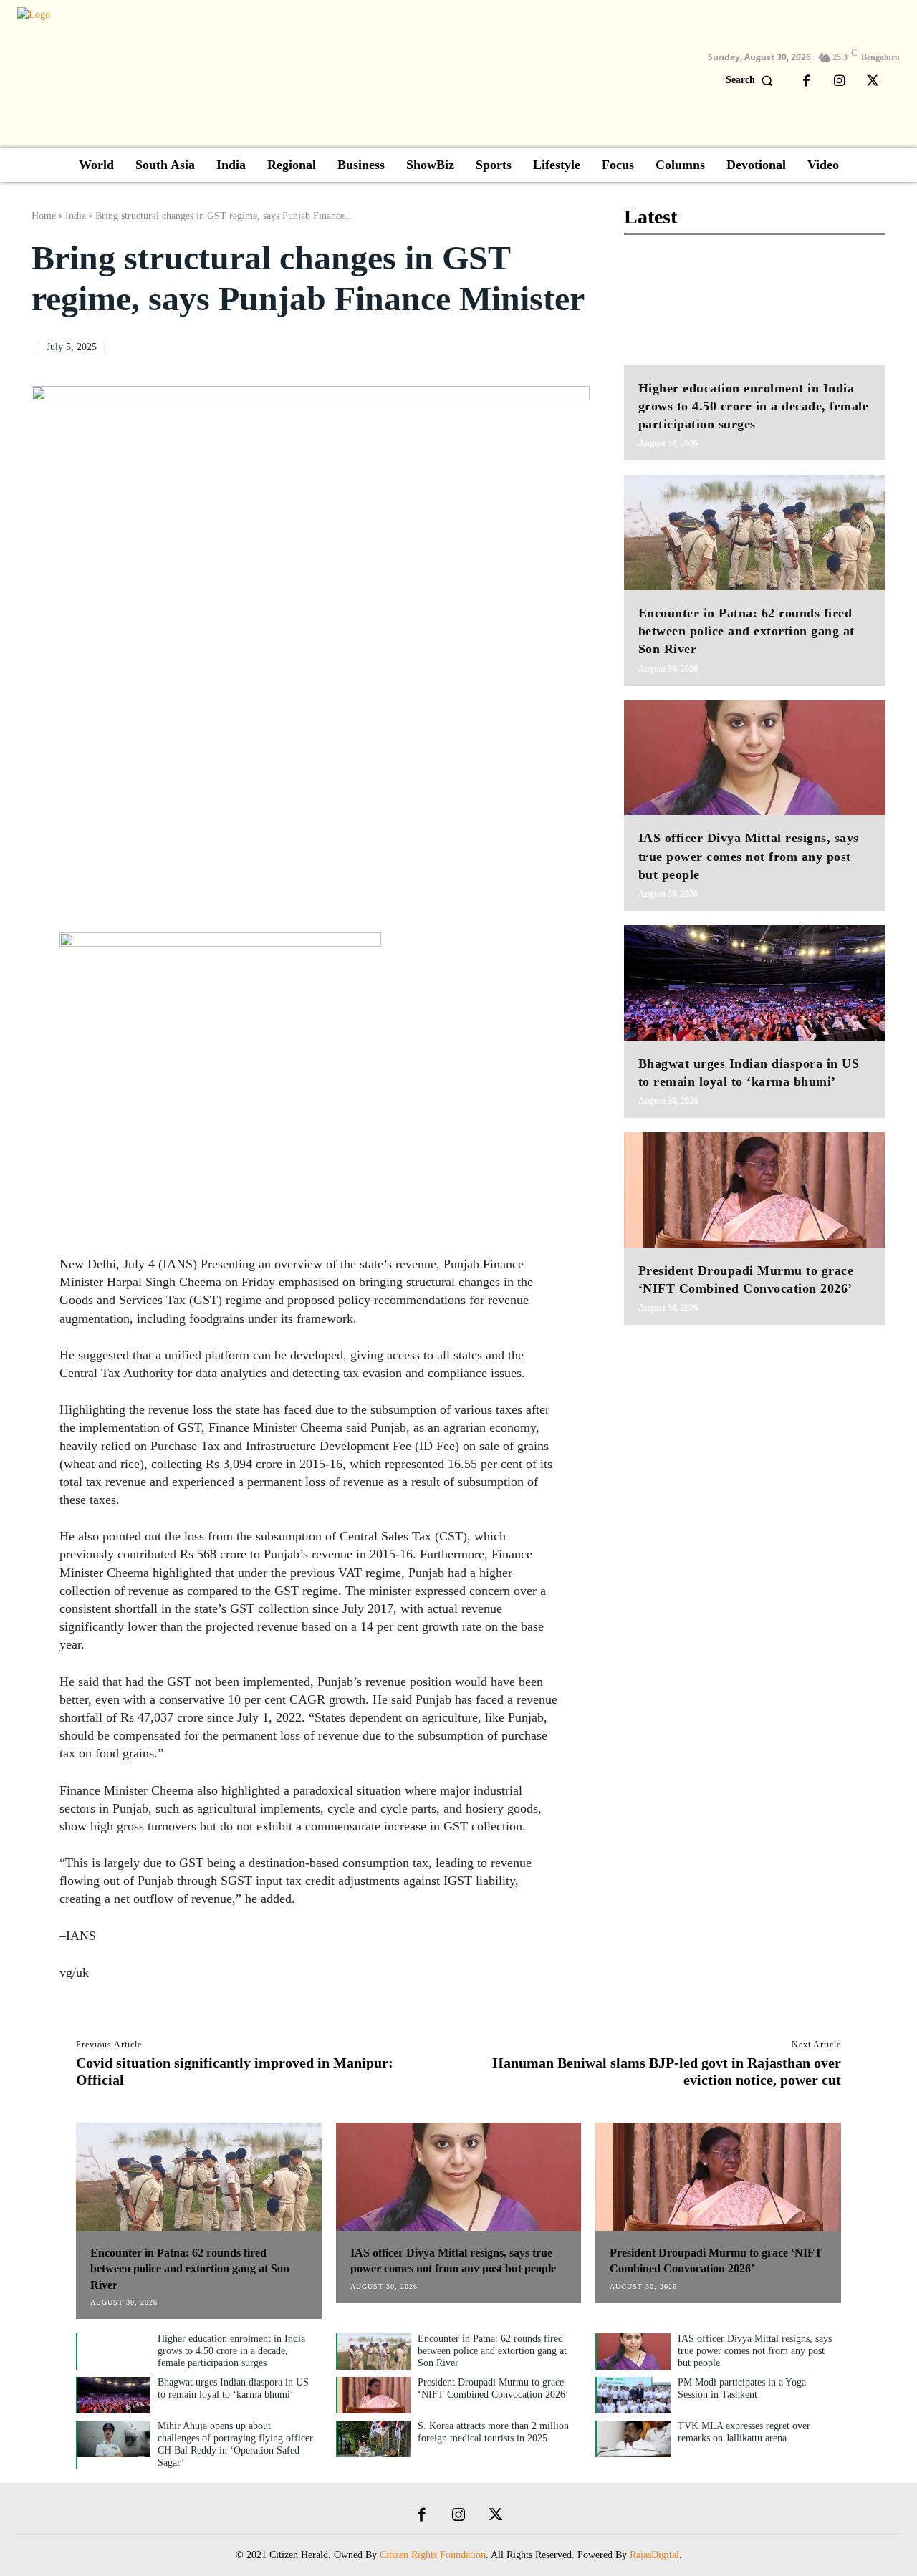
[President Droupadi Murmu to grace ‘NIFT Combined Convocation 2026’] (755, 1190)
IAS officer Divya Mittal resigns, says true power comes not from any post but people (749, 856)
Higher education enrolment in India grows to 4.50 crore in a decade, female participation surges (754, 406)
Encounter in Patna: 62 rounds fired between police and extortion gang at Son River (746, 631)
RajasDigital (654, 2555)
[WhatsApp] (575, 345)
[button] (753, 80)
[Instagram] (840, 82)
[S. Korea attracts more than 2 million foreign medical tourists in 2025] (374, 2439)
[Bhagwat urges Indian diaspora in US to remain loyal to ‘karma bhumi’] (755, 983)
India (76, 216)
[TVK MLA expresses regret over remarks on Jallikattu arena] (633, 2439)
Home (44, 216)
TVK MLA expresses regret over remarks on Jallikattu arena (744, 2432)
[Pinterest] (542, 345)
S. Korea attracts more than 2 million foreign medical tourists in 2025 (493, 2432)
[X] (873, 82)
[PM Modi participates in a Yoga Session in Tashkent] (633, 2395)
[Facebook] (807, 82)
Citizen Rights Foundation (433, 2555)
